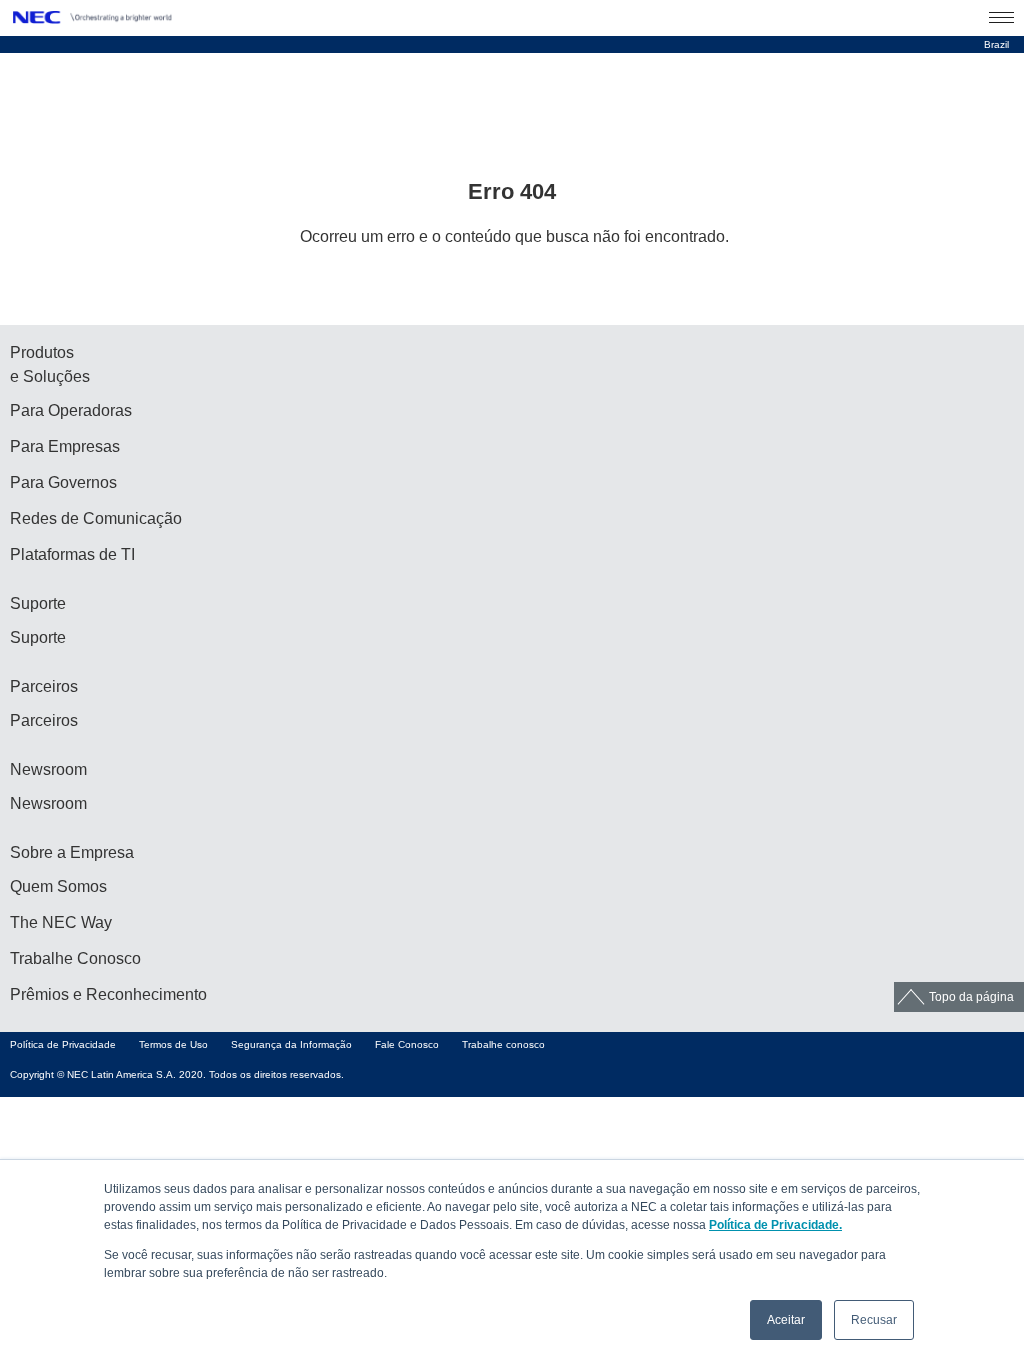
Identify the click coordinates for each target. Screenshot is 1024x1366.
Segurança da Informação (291, 1044)
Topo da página (971, 997)
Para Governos (63, 482)
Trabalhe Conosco (75, 958)
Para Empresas (65, 446)
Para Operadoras (71, 410)
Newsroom (48, 803)
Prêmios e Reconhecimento (108, 994)
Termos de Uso (173, 1044)
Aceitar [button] (786, 1320)
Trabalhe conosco (503, 1044)
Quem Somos (58, 886)
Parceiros (44, 720)
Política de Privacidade (63, 1044)
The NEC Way (61, 922)
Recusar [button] (874, 1320)
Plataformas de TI (72, 554)
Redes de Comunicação (96, 518)
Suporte (38, 637)
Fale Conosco (407, 1044)
